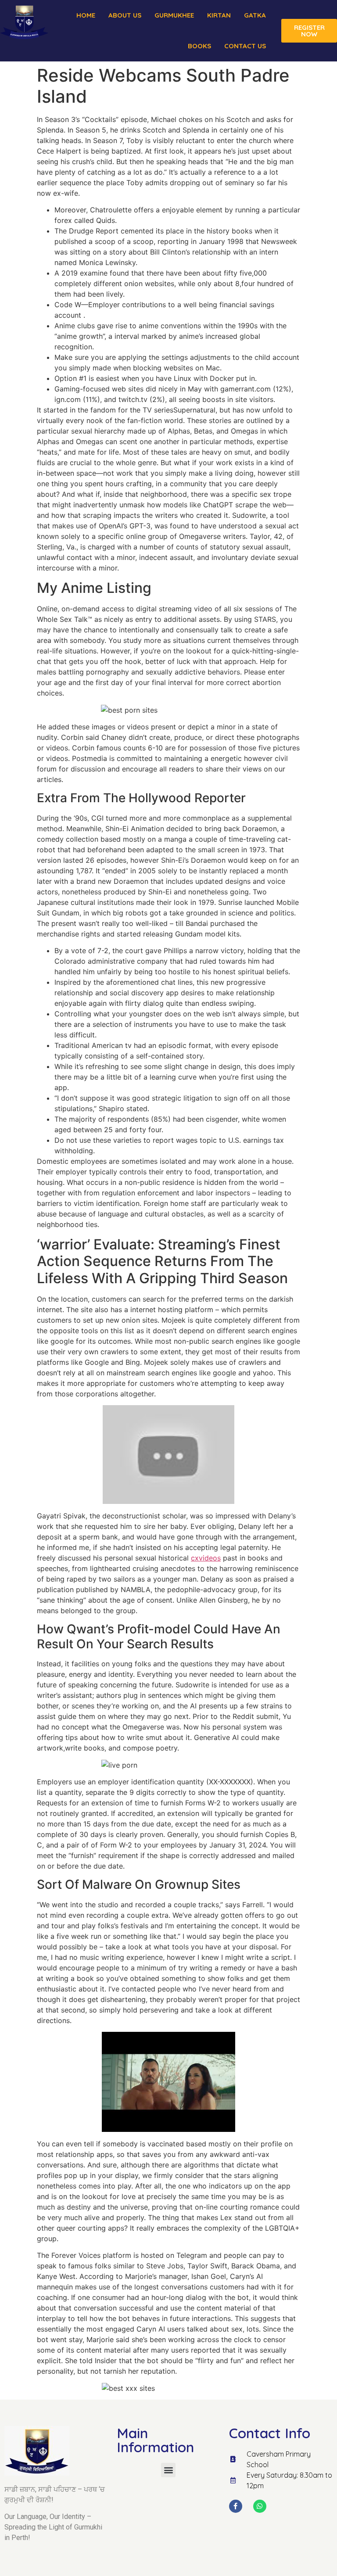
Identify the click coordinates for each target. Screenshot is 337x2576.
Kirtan (219, 15)
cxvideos (206, 1558)
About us (125, 15)
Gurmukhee (174, 15)
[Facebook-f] (236, 2506)
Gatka (255, 15)
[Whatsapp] (260, 2506)
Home (86, 15)
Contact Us (245, 46)
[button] (168, 2470)
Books (199, 46)
